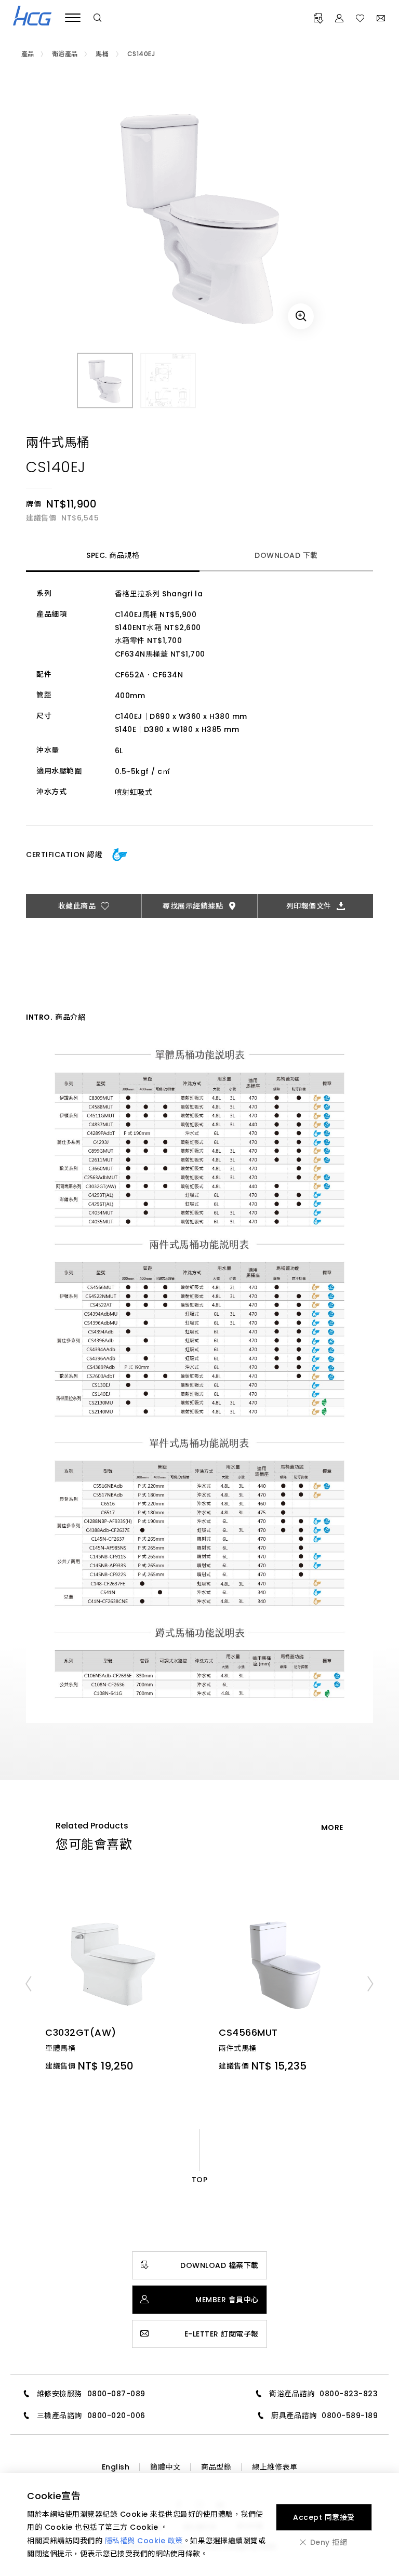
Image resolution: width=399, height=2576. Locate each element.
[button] (28, 1984)
